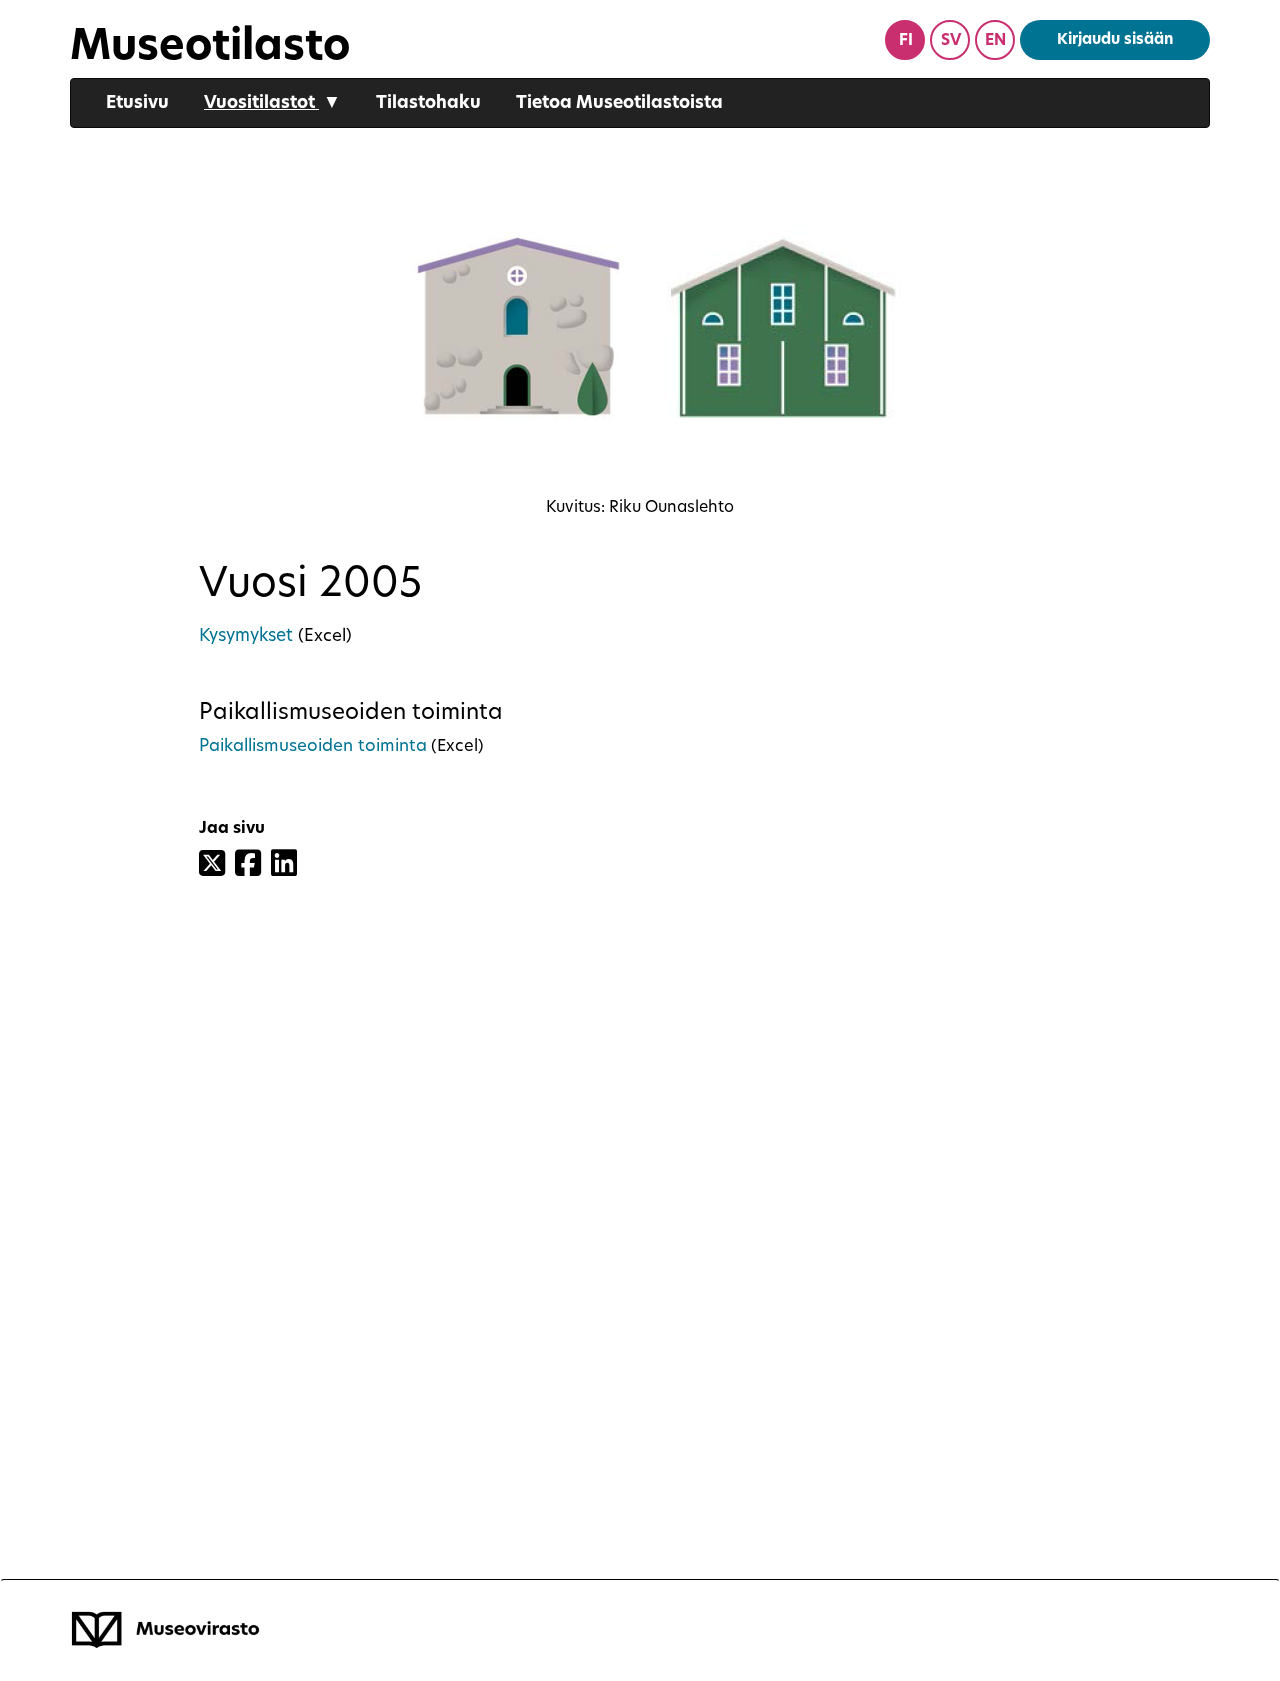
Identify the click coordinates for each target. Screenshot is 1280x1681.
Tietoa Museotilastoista (619, 103)
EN (995, 41)
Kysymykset (248, 636)
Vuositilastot (272, 103)
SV (951, 41)
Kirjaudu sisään (1115, 40)
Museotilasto (210, 48)
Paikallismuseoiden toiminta (313, 746)
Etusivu (137, 103)
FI (906, 41)
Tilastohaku (428, 103)
